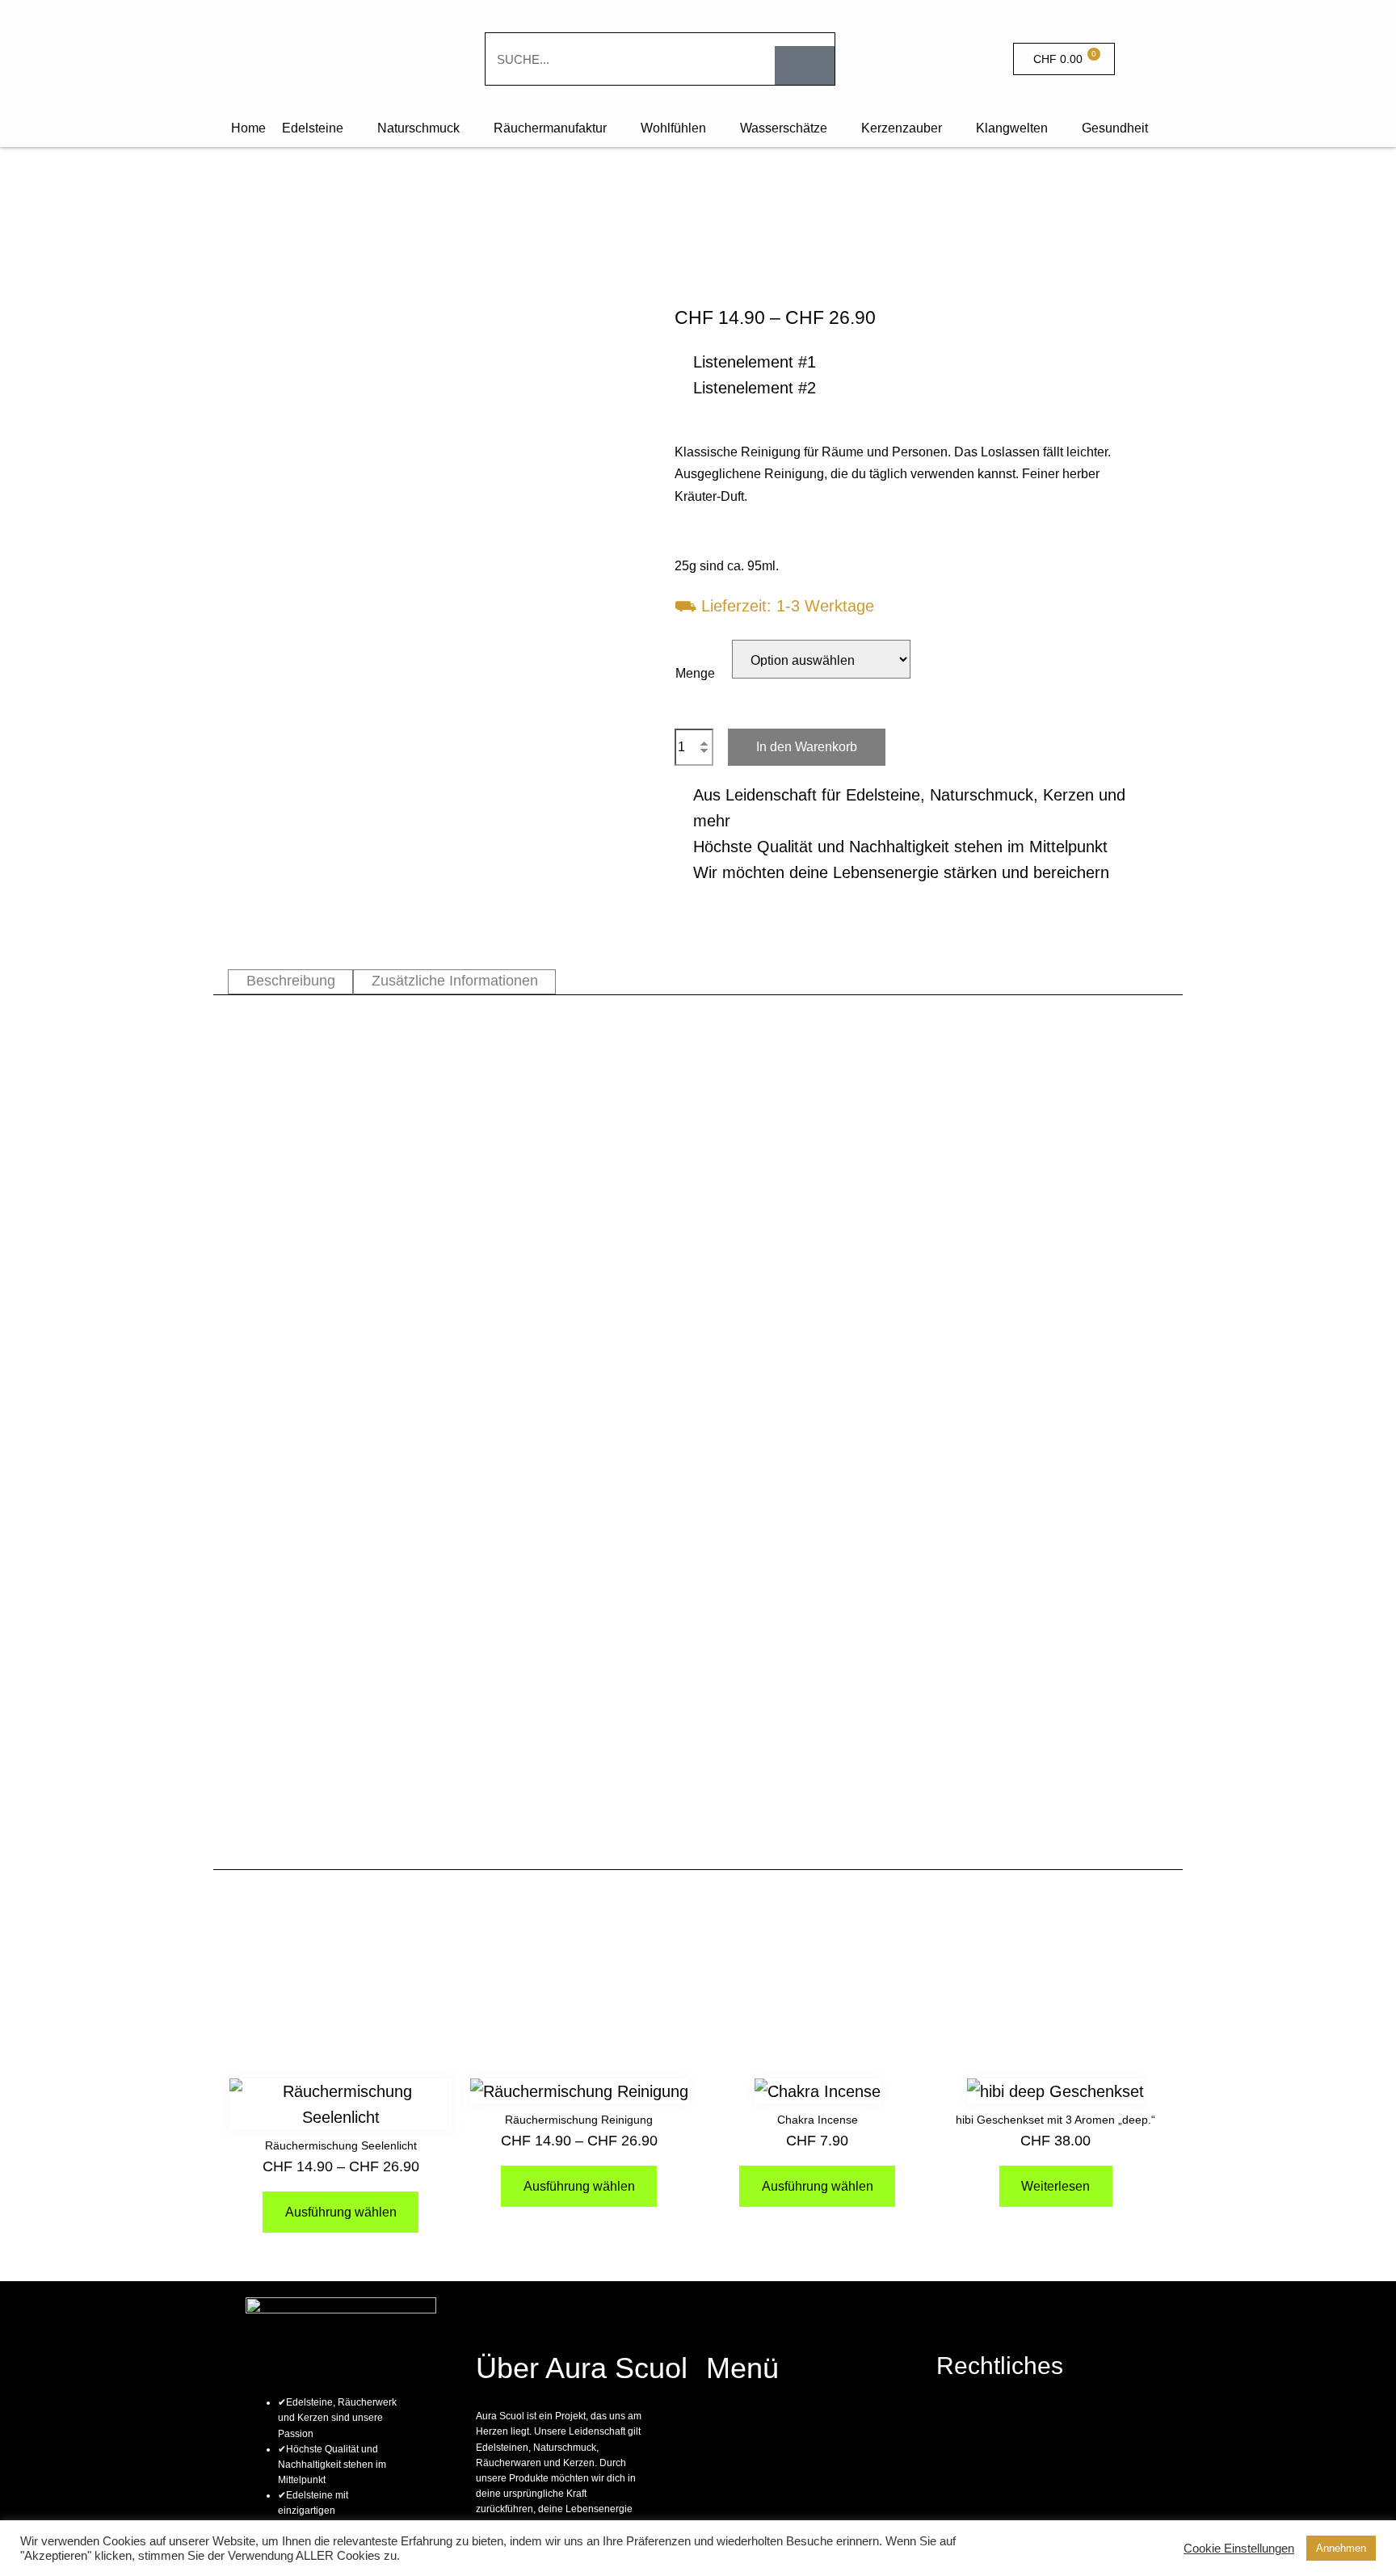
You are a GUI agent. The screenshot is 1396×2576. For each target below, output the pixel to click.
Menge (695, 673)
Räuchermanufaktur (550, 128)
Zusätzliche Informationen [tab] (455, 981)
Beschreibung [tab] (291, 981)
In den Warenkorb (807, 747)
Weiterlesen (1055, 2186)
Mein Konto (945, 59)
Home (248, 128)
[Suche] (805, 65)
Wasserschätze (784, 128)
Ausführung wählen (341, 2212)
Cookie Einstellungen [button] (1239, 2549)
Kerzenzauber (902, 128)
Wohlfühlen (673, 128)
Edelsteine (313, 128)
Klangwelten (1012, 128)
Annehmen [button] (1341, 2548)
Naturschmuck (418, 128)
